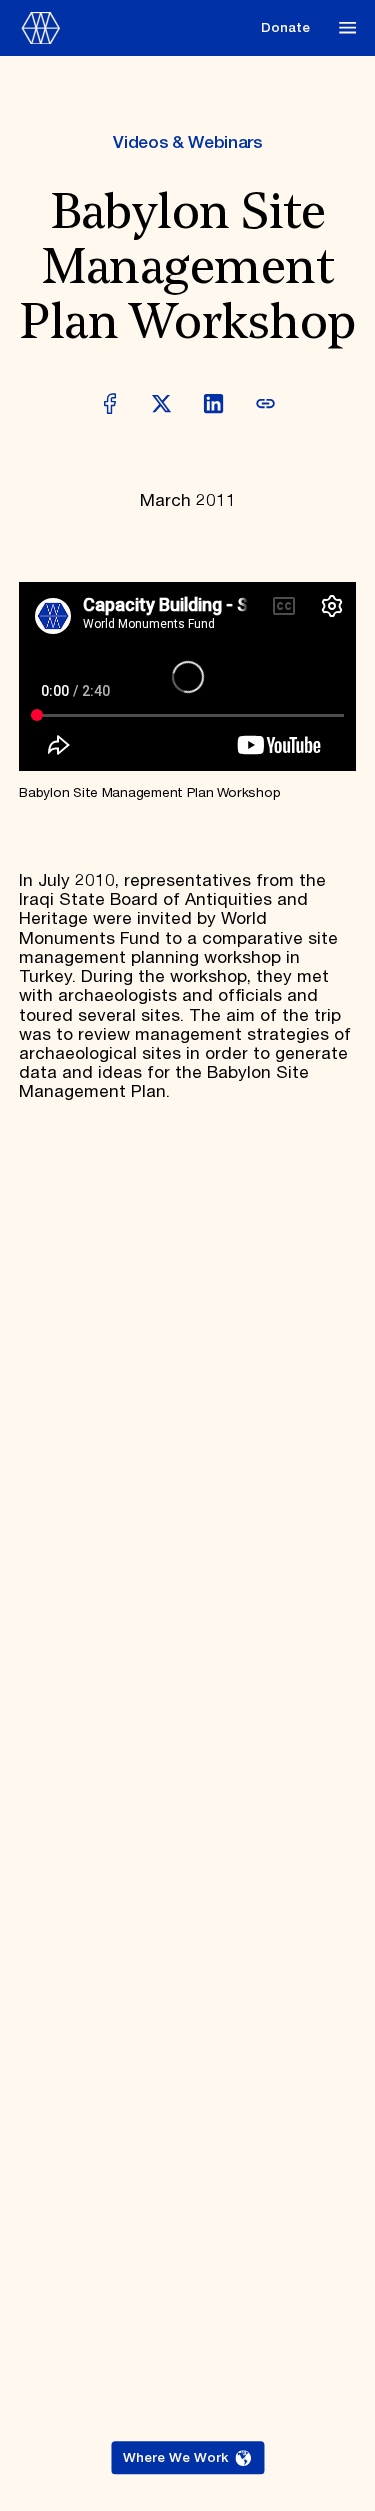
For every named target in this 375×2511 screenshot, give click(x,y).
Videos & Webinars (187, 143)
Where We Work (175, 2458)
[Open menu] (347, 27)
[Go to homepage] (134, 28)
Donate (285, 28)
